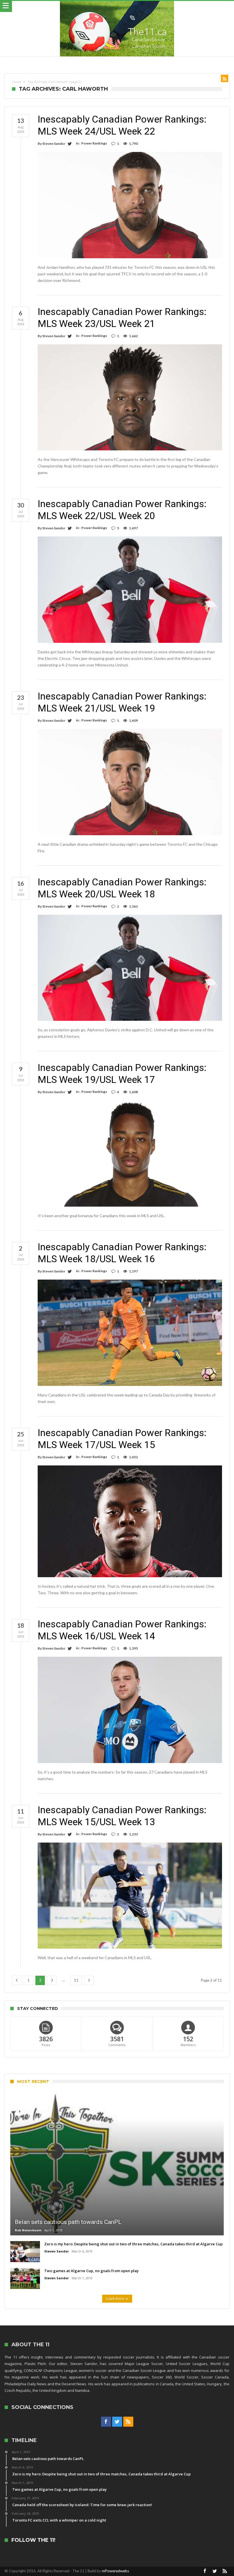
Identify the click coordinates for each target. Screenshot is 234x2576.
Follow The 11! (33, 2540)
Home (17, 82)
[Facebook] (106, 2422)
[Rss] (128, 2422)
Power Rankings (94, 143)
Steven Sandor (54, 144)
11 (76, 1980)
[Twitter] (117, 2422)
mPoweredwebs (115, 2571)
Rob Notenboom (28, 2230)
